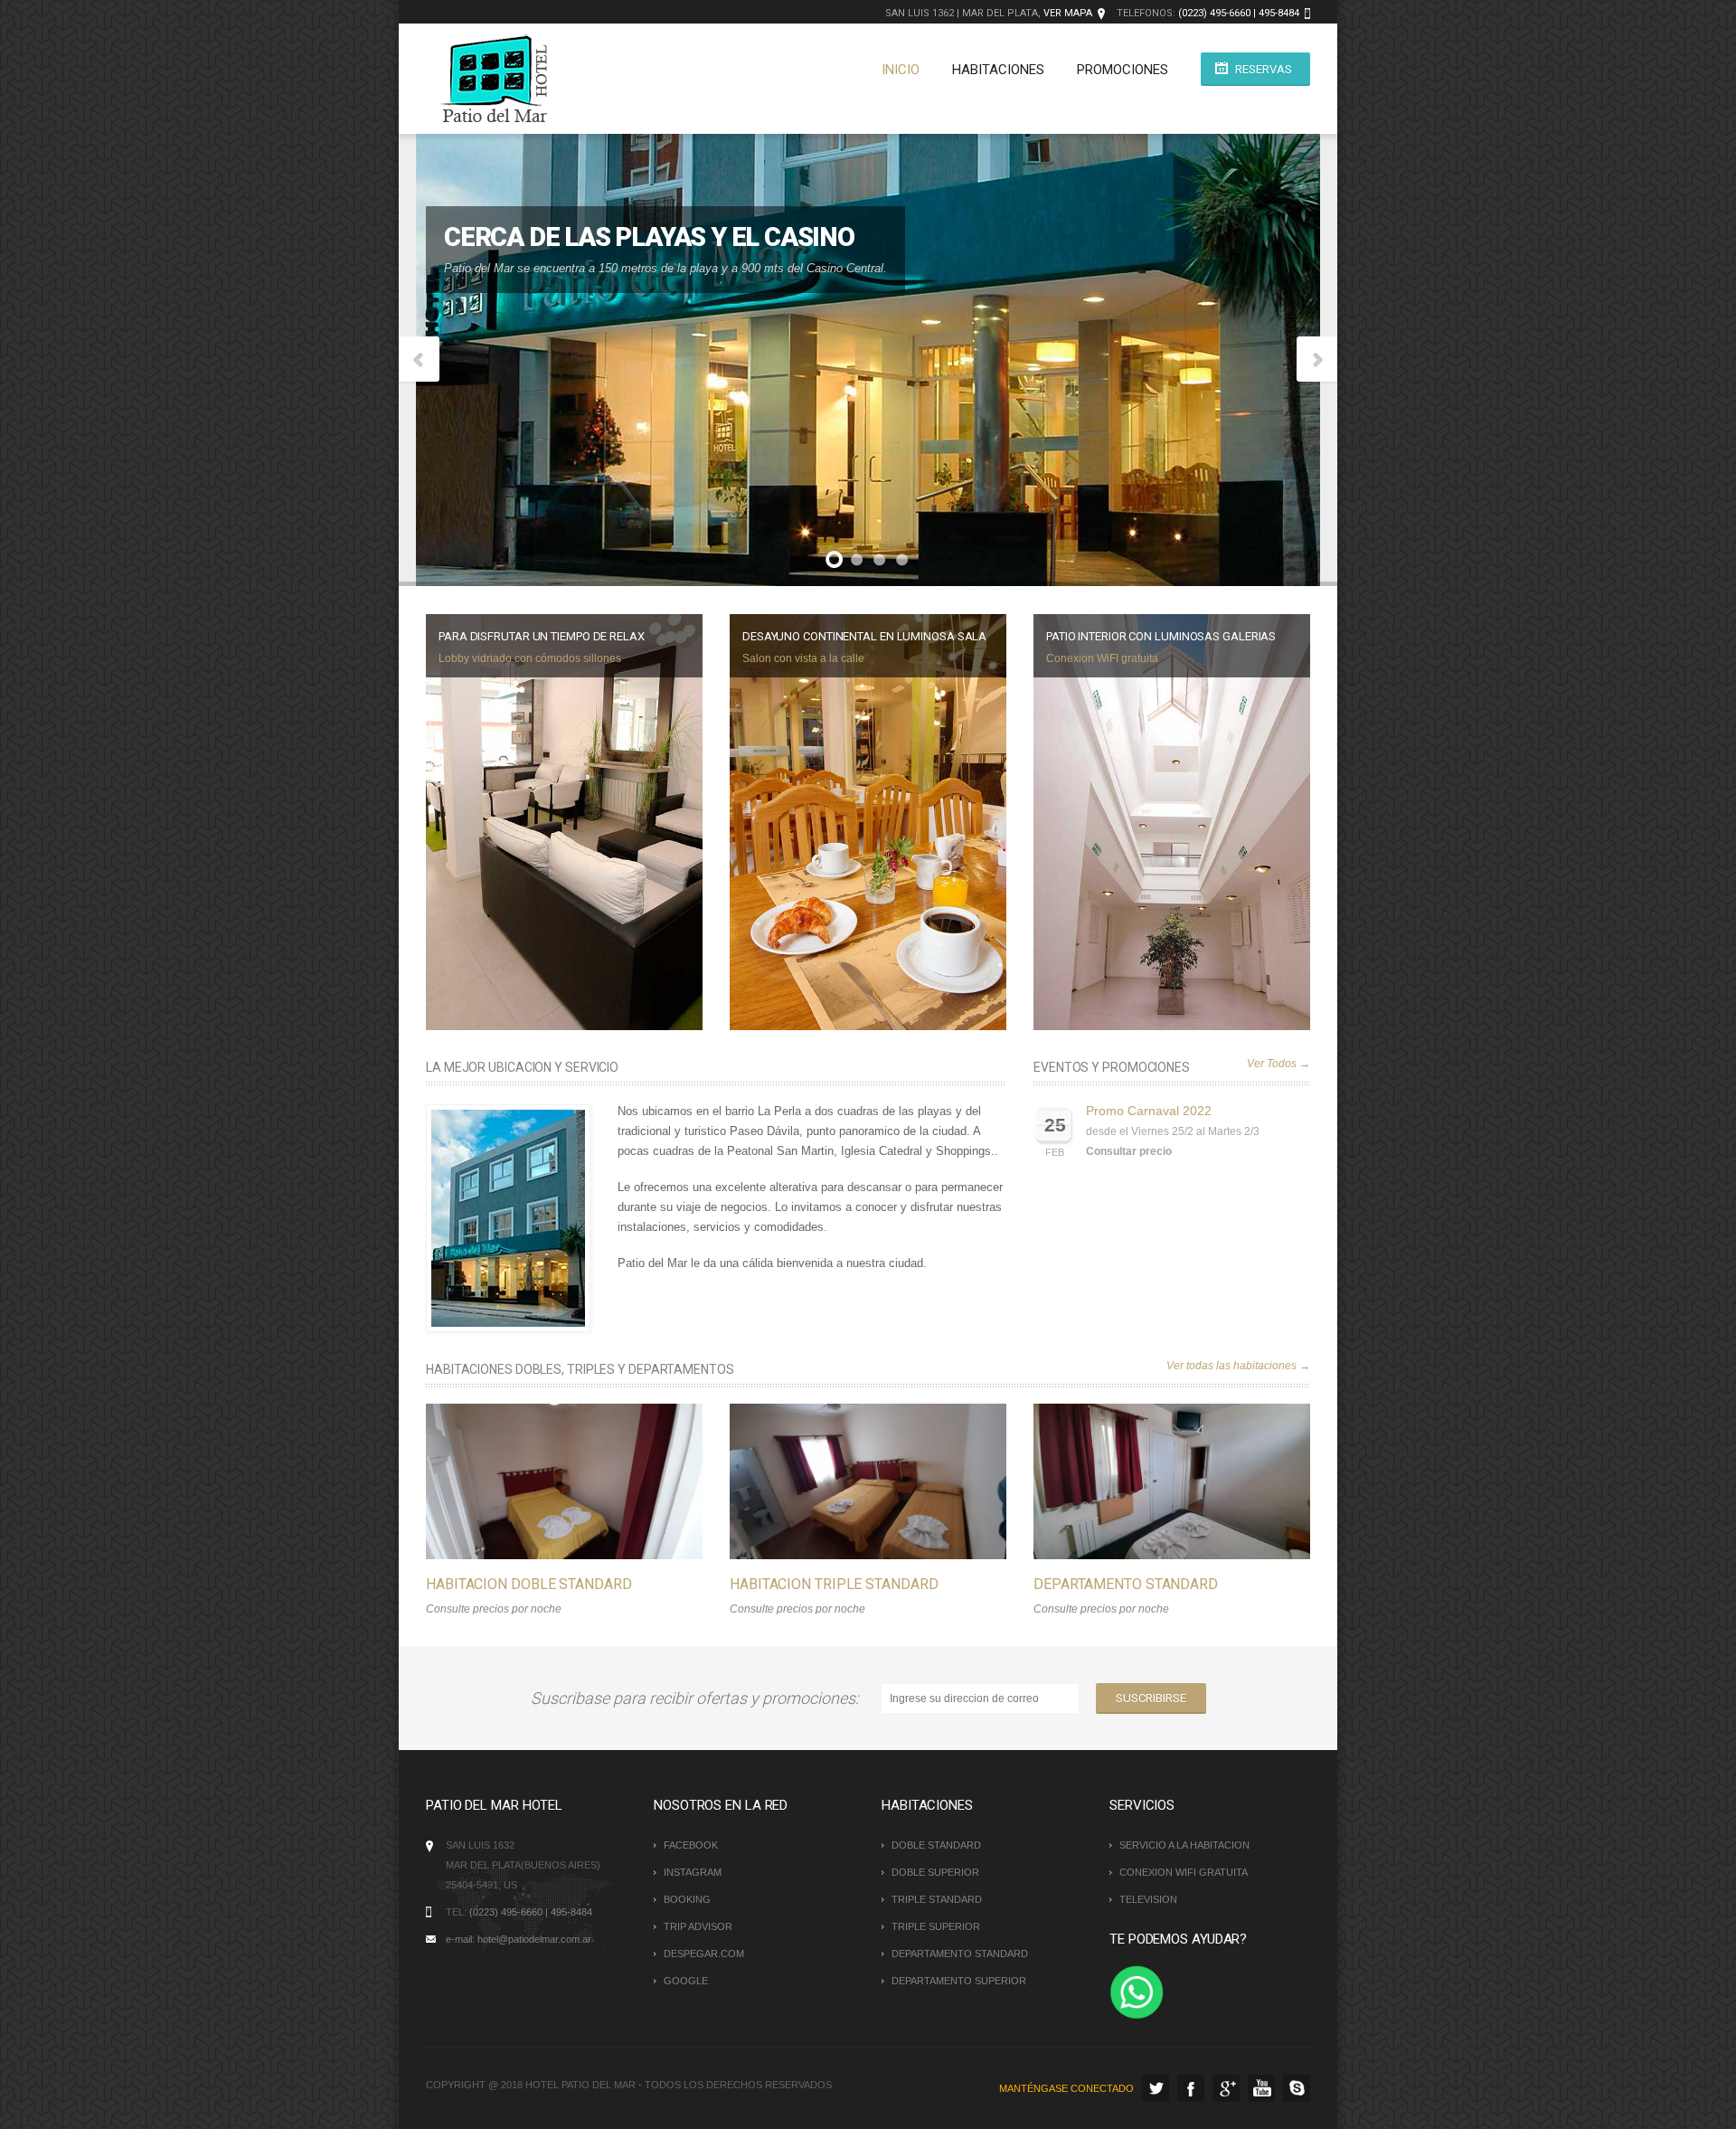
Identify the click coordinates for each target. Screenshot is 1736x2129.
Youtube (1261, 2088)
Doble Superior (935, 1872)
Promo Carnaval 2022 (1149, 1111)
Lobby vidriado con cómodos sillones (530, 658)
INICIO (901, 70)
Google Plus (1226, 2088)
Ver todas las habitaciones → (1238, 1366)
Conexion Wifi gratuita (1184, 1872)
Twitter (1156, 2088)
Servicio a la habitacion (1184, 1845)
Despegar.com (704, 1954)
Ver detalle (545, 1481)
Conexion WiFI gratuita (1102, 658)
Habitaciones (998, 70)
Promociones (1123, 70)
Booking (687, 1899)
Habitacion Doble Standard (529, 1584)
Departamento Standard (960, 1954)
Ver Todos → (1278, 1064)
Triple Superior (936, 1926)
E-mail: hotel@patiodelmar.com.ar (519, 1939)
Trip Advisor (698, 1926)
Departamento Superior (959, 1981)
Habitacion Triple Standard (834, 1584)
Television (1148, 1899)
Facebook (691, 1845)
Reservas (1264, 69)
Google (686, 1981)
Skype (1297, 2088)
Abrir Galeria (583, 1481)
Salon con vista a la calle (803, 658)
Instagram (693, 1872)
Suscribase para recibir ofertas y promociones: (698, 1698)
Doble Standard (936, 1845)
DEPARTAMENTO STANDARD (1126, 1584)
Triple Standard (937, 1899)
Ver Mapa (1068, 13)
